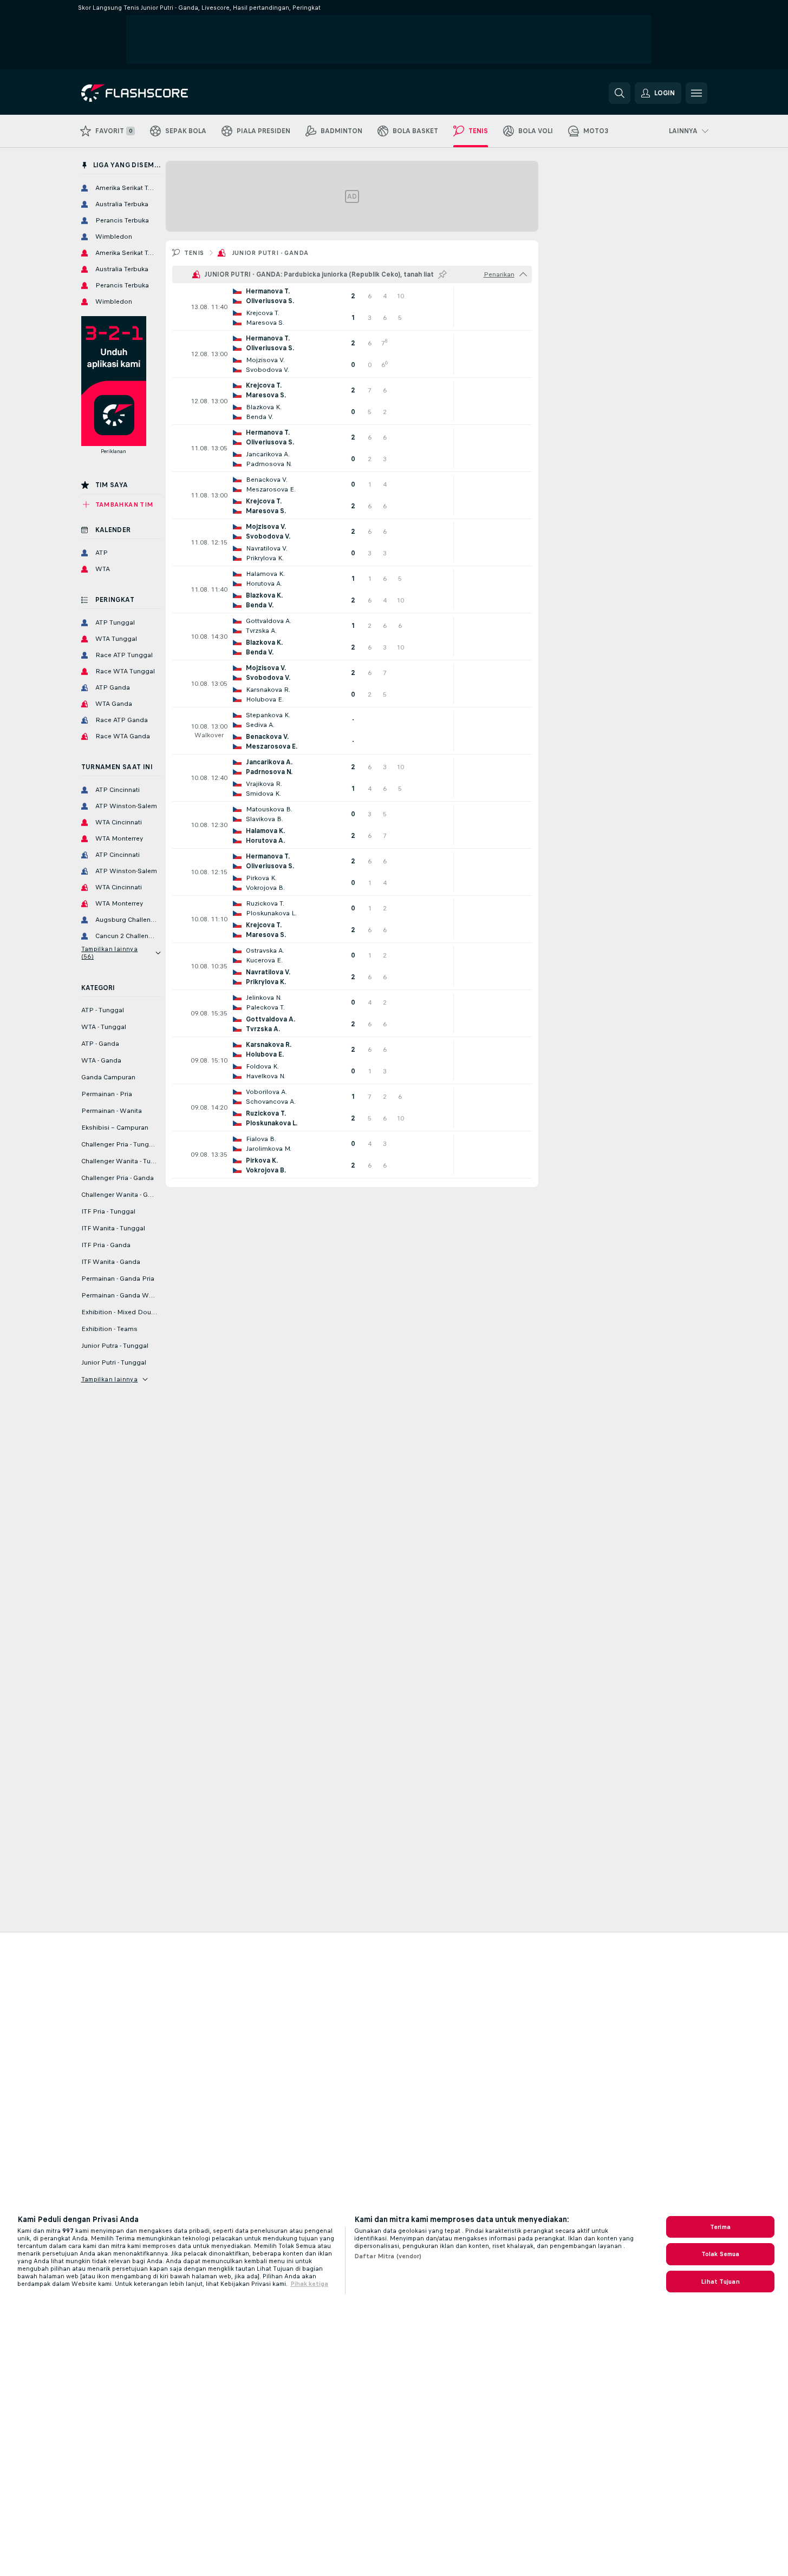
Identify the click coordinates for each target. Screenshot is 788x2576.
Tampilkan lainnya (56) (110, 953)
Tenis (194, 253)
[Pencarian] (620, 93)
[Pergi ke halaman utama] (156, 93)
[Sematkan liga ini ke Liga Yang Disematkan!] (442, 274)
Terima (720, 2227)
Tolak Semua (720, 2254)
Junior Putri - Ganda (270, 253)
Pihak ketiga (309, 2284)
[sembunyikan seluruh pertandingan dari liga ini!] (523, 274)
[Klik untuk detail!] (352, 307)
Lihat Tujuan (720, 2282)
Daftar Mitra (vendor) (388, 2256)
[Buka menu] (696, 93)
